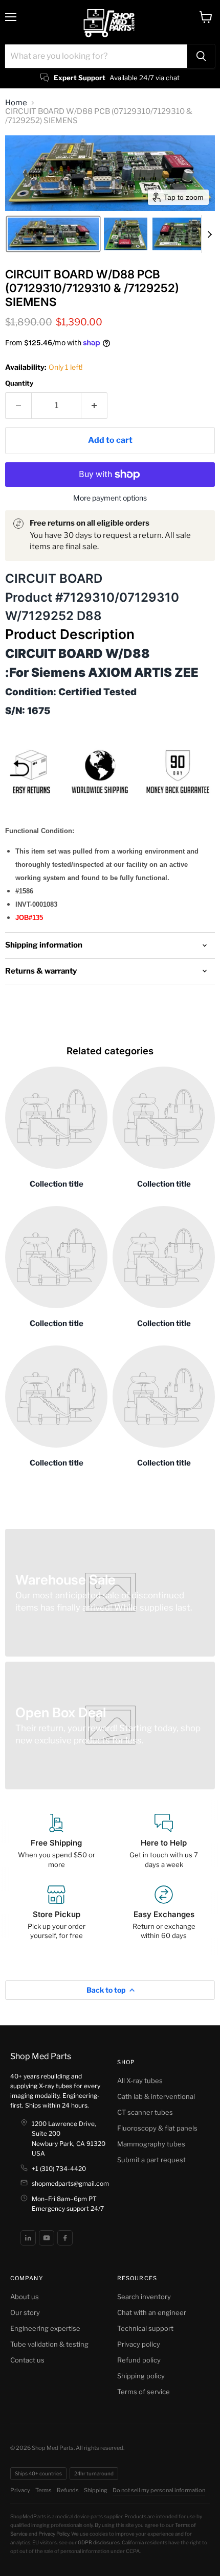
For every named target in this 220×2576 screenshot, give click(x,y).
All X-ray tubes (140, 2081)
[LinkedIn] (28, 2238)
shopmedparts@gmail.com (70, 2183)
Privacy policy (139, 2344)
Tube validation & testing (49, 2344)
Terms (43, 2490)
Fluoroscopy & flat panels (157, 2128)
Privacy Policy (54, 2534)
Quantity (19, 383)
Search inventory (144, 2297)
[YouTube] (47, 2238)
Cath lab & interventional (156, 2096)
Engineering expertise (45, 2328)
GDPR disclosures (99, 2542)
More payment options (110, 498)
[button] (53, 234)
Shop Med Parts (41, 2056)
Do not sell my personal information (159, 2490)
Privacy (20, 2490)
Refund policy (139, 2360)
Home (16, 103)
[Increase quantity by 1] (94, 406)
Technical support (145, 2328)
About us (25, 2297)
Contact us (27, 2360)
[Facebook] (65, 2238)
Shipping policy (141, 2376)
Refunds (68, 2490)
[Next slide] (209, 234)
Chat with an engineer (152, 2312)
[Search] (201, 56)
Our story (25, 2312)
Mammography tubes (151, 2144)
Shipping (96, 2490)
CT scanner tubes (145, 2112)
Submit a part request (151, 2160)
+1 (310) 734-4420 (59, 2169)
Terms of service (144, 2392)
